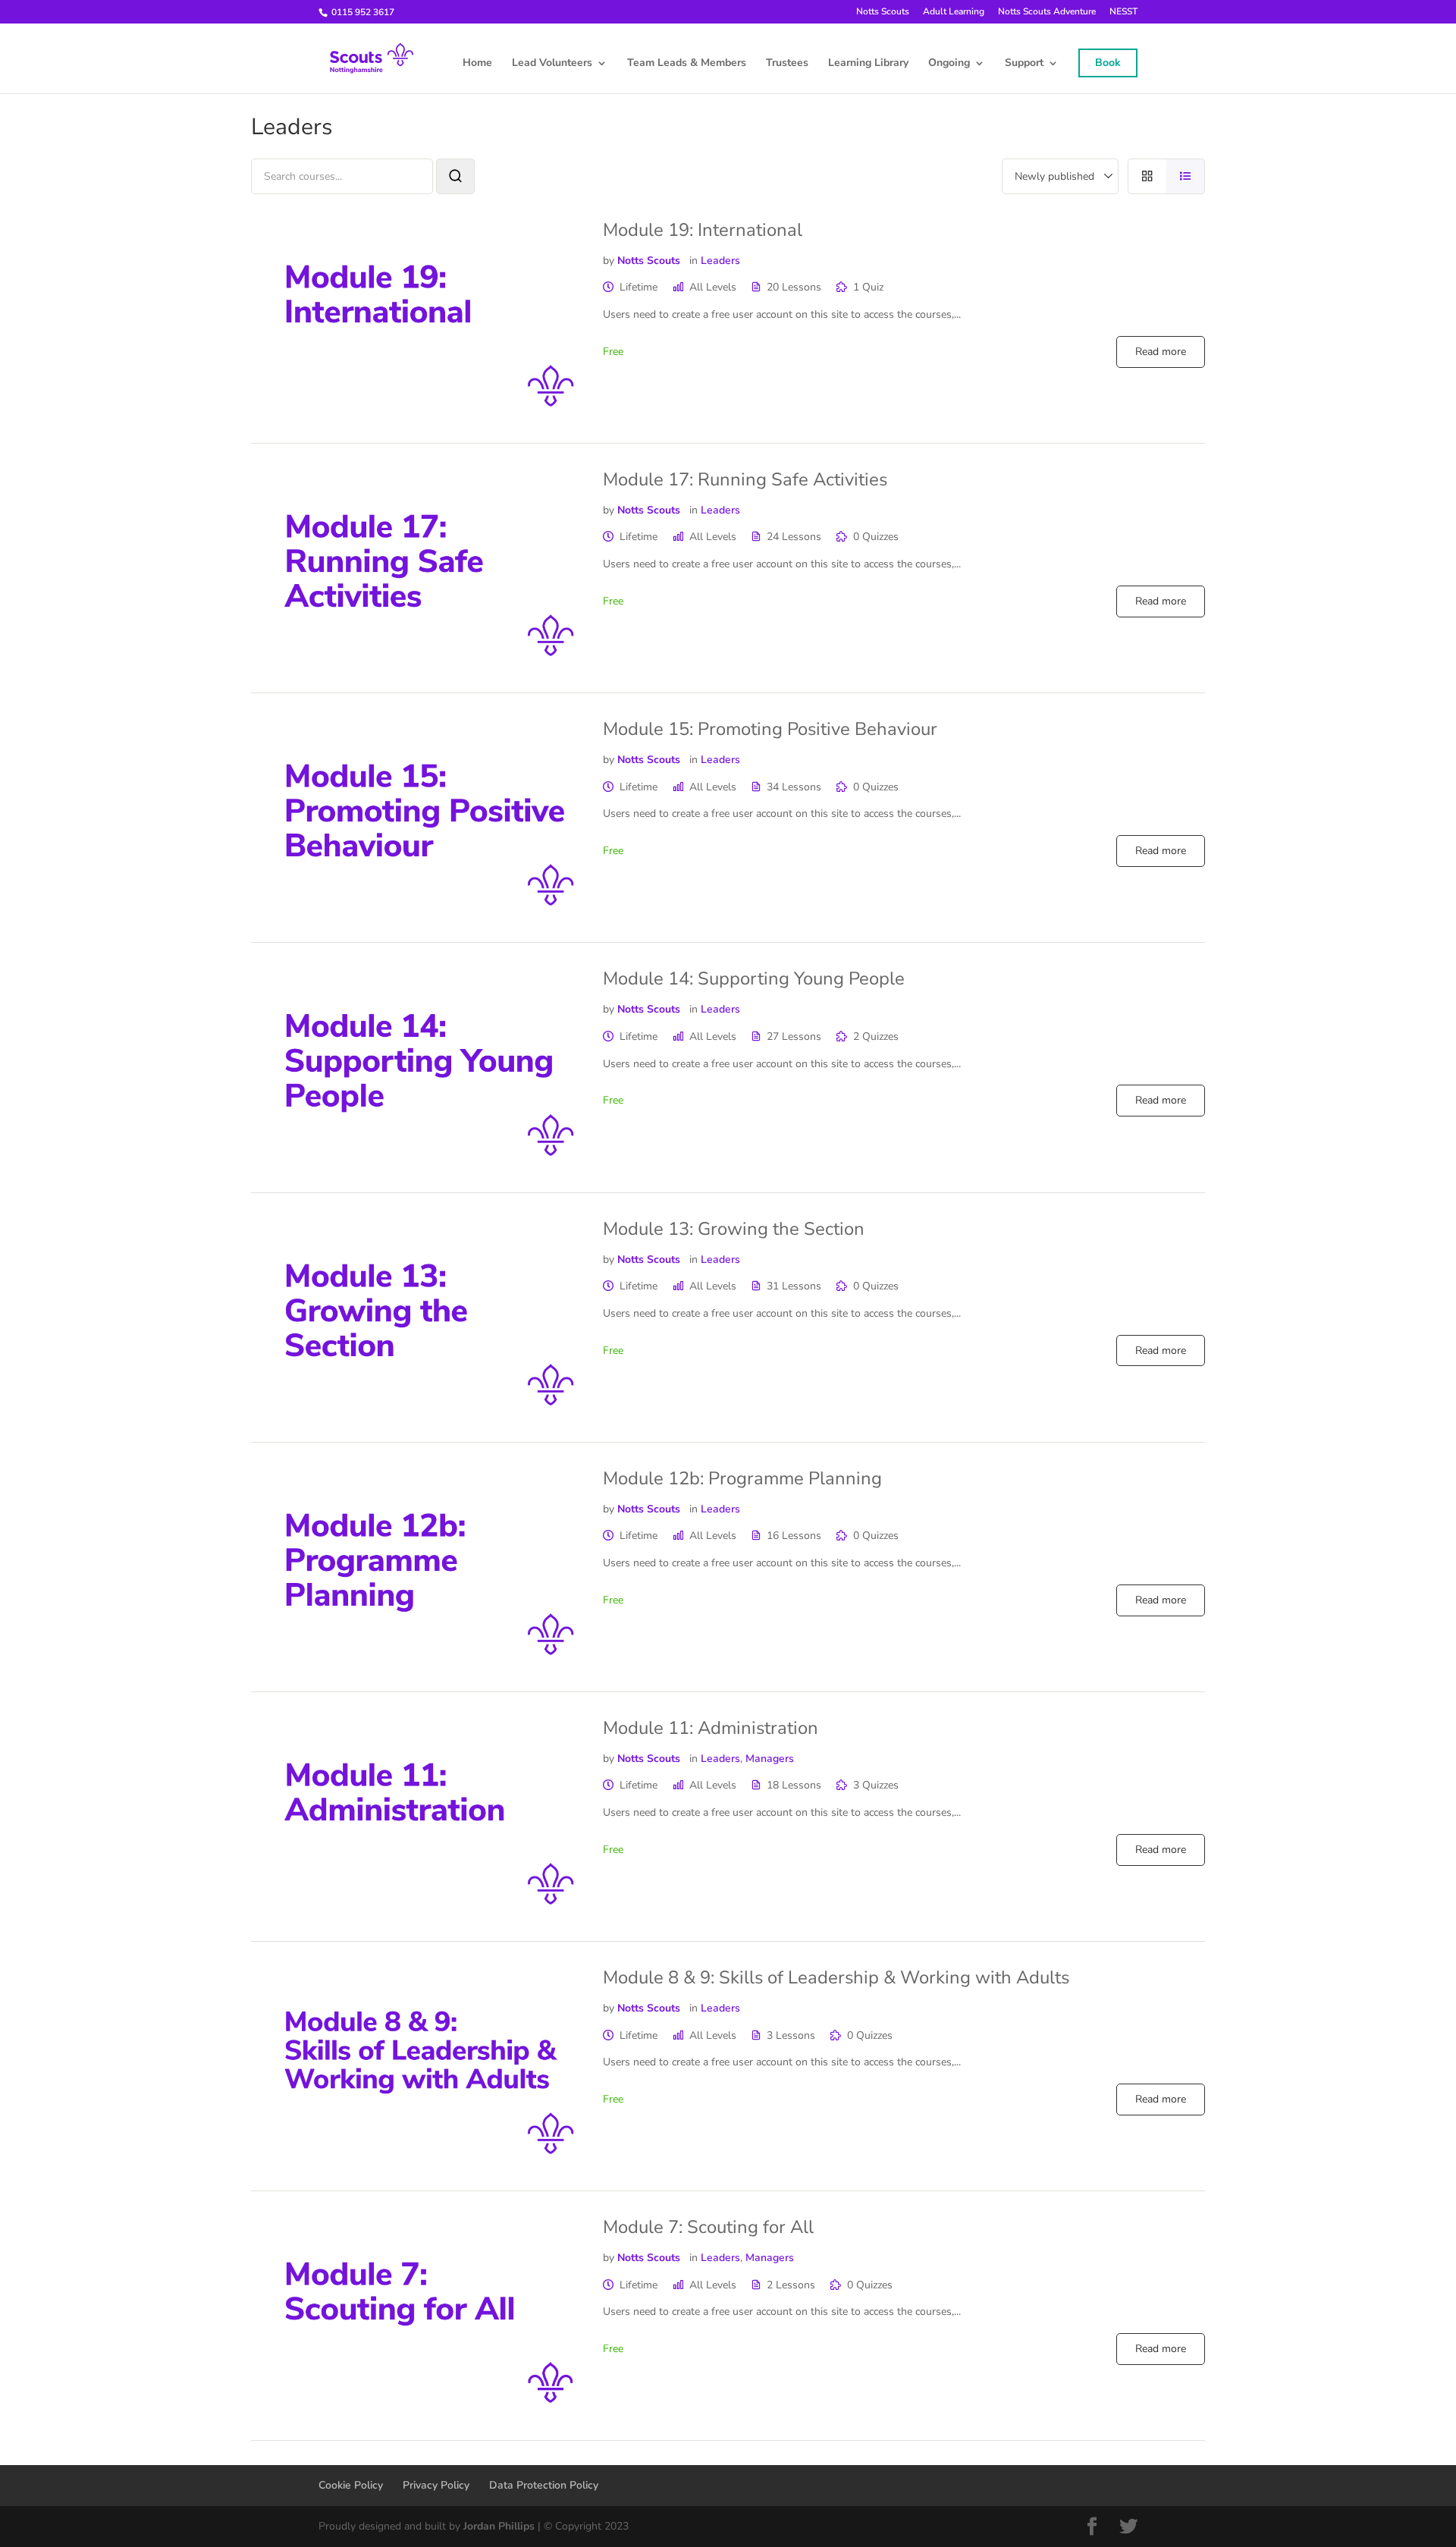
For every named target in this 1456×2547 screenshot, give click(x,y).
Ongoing (949, 64)
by (609, 261)
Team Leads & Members (687, 64)
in (693, 261)
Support (1024, 64)
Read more (1161, 352)
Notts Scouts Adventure (1047, 12)
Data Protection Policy (544, 2485)
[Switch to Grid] (1147, 176)
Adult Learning (954, 12)
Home (477, 64)
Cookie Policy (351, 2485)
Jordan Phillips (499, 2526)
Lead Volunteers (552, 64)
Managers (770, 1759)
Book (1108, 63)
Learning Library (868, 64)
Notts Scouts (883, 12)
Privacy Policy (436, 2485)
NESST (1123, 12)
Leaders (720, 261)
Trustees (787, 64)
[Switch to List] (1186, 176)
